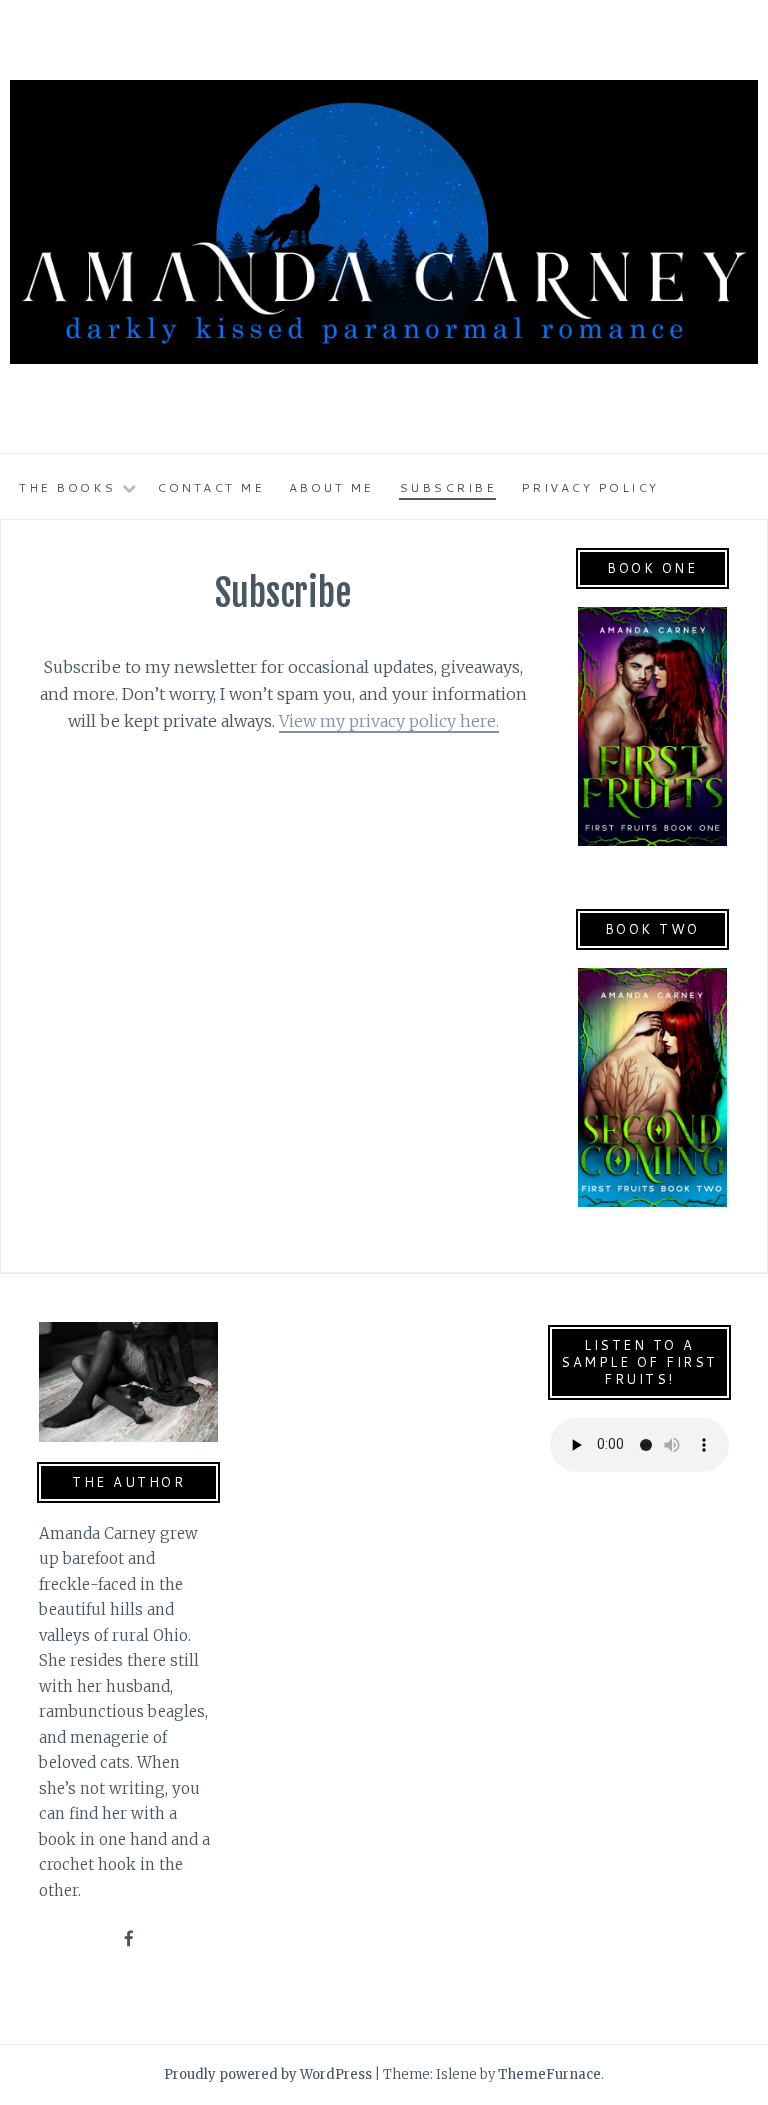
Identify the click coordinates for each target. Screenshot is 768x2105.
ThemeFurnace (549, 2074)
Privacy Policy (590, 487)
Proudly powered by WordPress (268, 2074)
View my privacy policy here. (389, 721)
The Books (67, 487)
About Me (331, 487)
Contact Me (210, 487)
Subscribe (448, 487)
